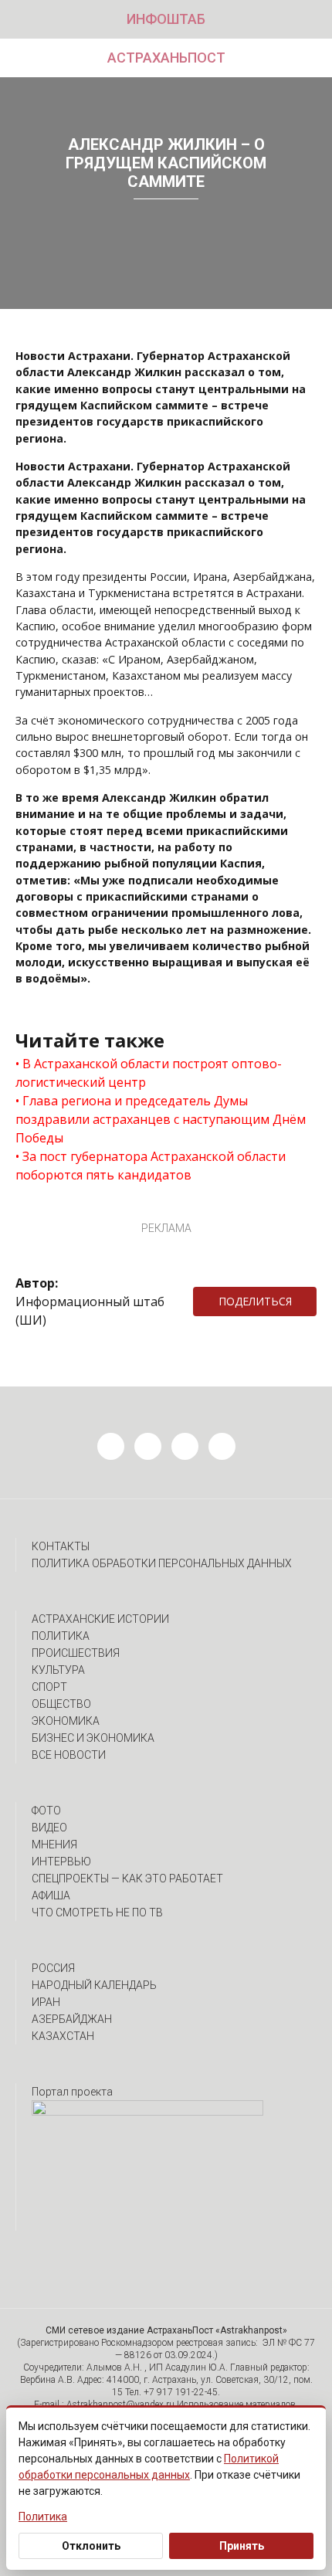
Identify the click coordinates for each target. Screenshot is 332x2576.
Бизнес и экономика (93, 1738)
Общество (61, 1704)
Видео (49, 1828)
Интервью (61, 1862)
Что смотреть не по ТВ (97, 1912)
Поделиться (255, 1301)
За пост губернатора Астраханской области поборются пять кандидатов (151, 1166)
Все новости (69, 1755)
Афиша (51, 1896)
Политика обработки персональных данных (162, 1563)
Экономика (66, 1721)
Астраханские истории (100, 1619)
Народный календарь (94, 1985)
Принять (242, 2546)
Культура (58, 1670)
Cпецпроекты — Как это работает (127, 1879)
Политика (61, 1636)
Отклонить (91, 2546)
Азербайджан (72, 2019)
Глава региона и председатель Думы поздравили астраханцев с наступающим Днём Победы (161, 1119)
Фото (46, 1811)
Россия (53, 1968)
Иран (46, 2002)
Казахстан (63, 2036)
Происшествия (76, 1653)
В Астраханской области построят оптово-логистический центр (149, 1073)
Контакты (61, 1546)
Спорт (49, 1687)
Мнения (54, 1845)
